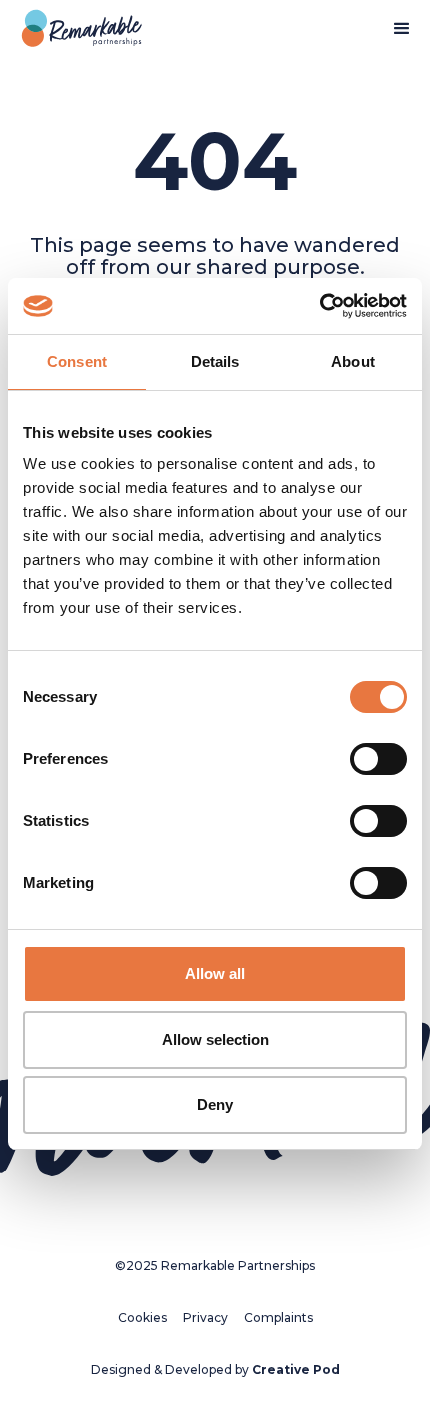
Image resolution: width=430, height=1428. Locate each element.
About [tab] (353, 361)
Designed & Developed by (215, 1369)
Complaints (278, 1317)
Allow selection (215, 1039)
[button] (402, 29)
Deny (215, 1104)
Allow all (215, 973)
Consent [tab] (77, 361)
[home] (77, 29)
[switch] (378, 759)
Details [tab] (215, 361)
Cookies (142, 1317)
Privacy (205, 1317)
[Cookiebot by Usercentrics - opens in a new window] (319, 306)
